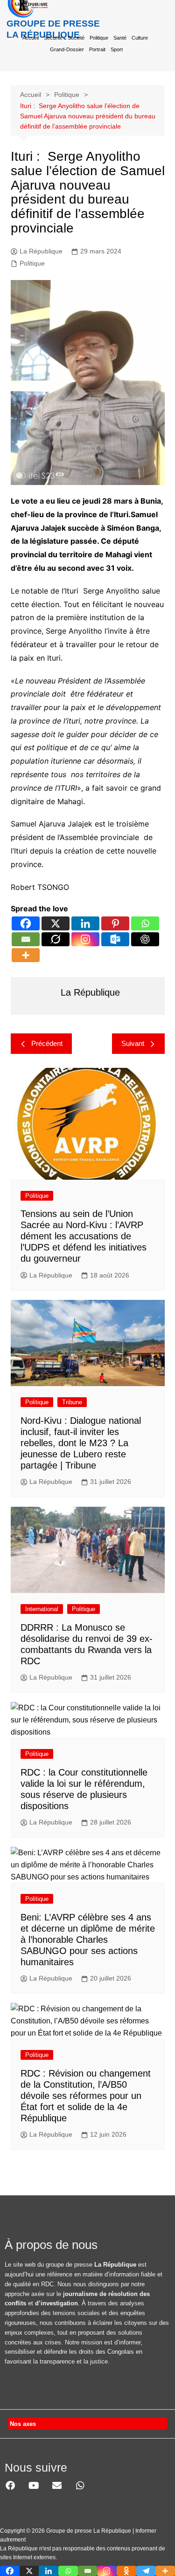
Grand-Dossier (67, 49)
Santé (120, 38)
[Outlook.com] (115, 939)
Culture (140, 38)
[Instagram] (85, 939)
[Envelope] (57, 2486)
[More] (26, 955)
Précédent (47, 1043)
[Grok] (56, 939)
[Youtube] (34, 2486)
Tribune (72, 1402)
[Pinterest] (115, 923)
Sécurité (53, 38)
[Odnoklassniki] (126, 2571)
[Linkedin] (85, 923)
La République (41, 251)
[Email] (26, 939)
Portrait (97, 49)
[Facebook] (26, 923)
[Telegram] (146, 2571)
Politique (99, 38)
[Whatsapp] (145, 923)
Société (76, 38)
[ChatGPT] (145, 939)
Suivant (133, 1043)
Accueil (31, 38)
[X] (56, 923)
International (42, 1609)
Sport (117, 49)
